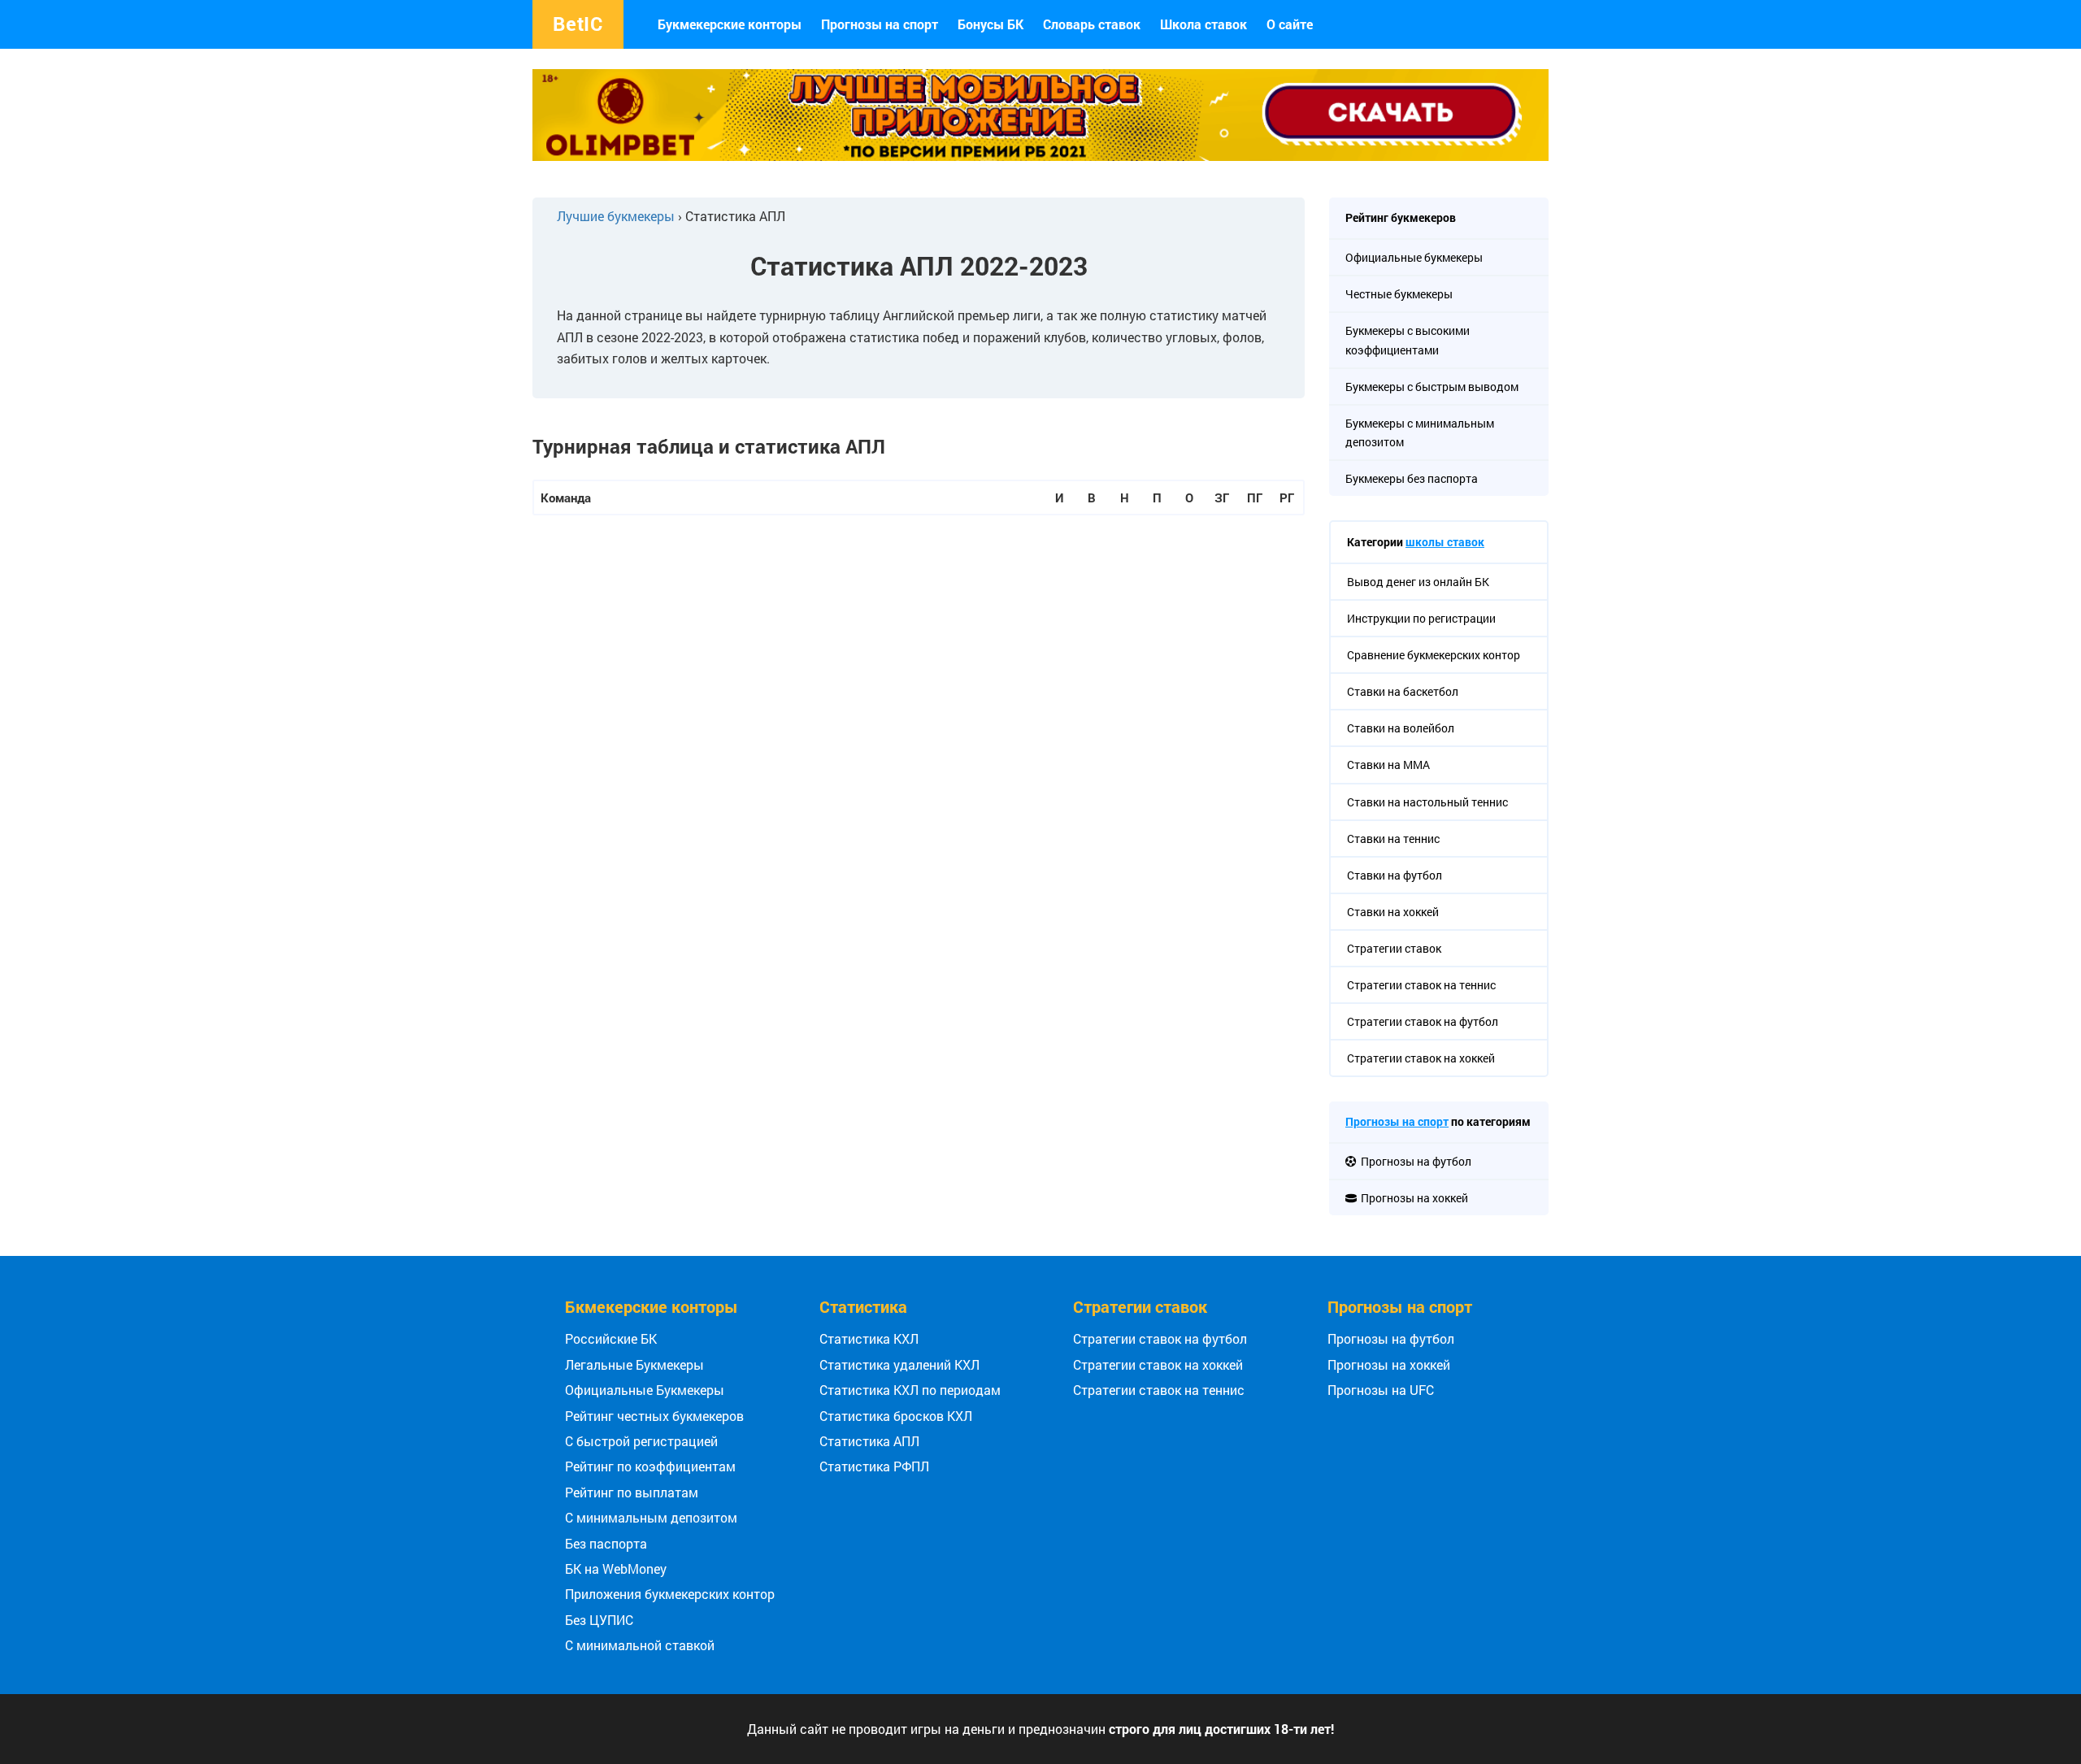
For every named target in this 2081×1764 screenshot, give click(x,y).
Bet (578, 24)
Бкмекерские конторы (652, 1306)
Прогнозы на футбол (1391, 1338)
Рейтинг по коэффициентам (650, 1466)
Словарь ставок (1092, 24)
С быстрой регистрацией (641, 1441)
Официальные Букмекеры (645, 1390)
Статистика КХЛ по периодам (910, 1390)
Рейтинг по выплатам (632, 1492)
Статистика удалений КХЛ (899, 1364)
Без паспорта (606, 1543)
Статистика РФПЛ (874, 1466)
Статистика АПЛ (869, 1441)
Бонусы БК (991, 24)
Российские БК (611, 1338)
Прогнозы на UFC (1381, 1390)
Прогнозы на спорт (880, 24)
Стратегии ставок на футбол (1160, 1338)
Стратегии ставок (1140, 1306)
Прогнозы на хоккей (1389, 1364)
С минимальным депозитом (651, 1517)
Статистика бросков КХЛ (896, 1416)
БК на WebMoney (616, 1568)
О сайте (1290, 24)
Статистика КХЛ (869, 1338)
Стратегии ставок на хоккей (1158, 1364)
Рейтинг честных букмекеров (654, 1416)
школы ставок (1445, 542)
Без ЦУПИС (599, 1620)
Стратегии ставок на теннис (1159, 1390)
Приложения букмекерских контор (670, 1594)
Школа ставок (1203, 24)
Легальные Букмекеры (634, 1364)
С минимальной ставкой (640, 1645)
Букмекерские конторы (730, 24)
